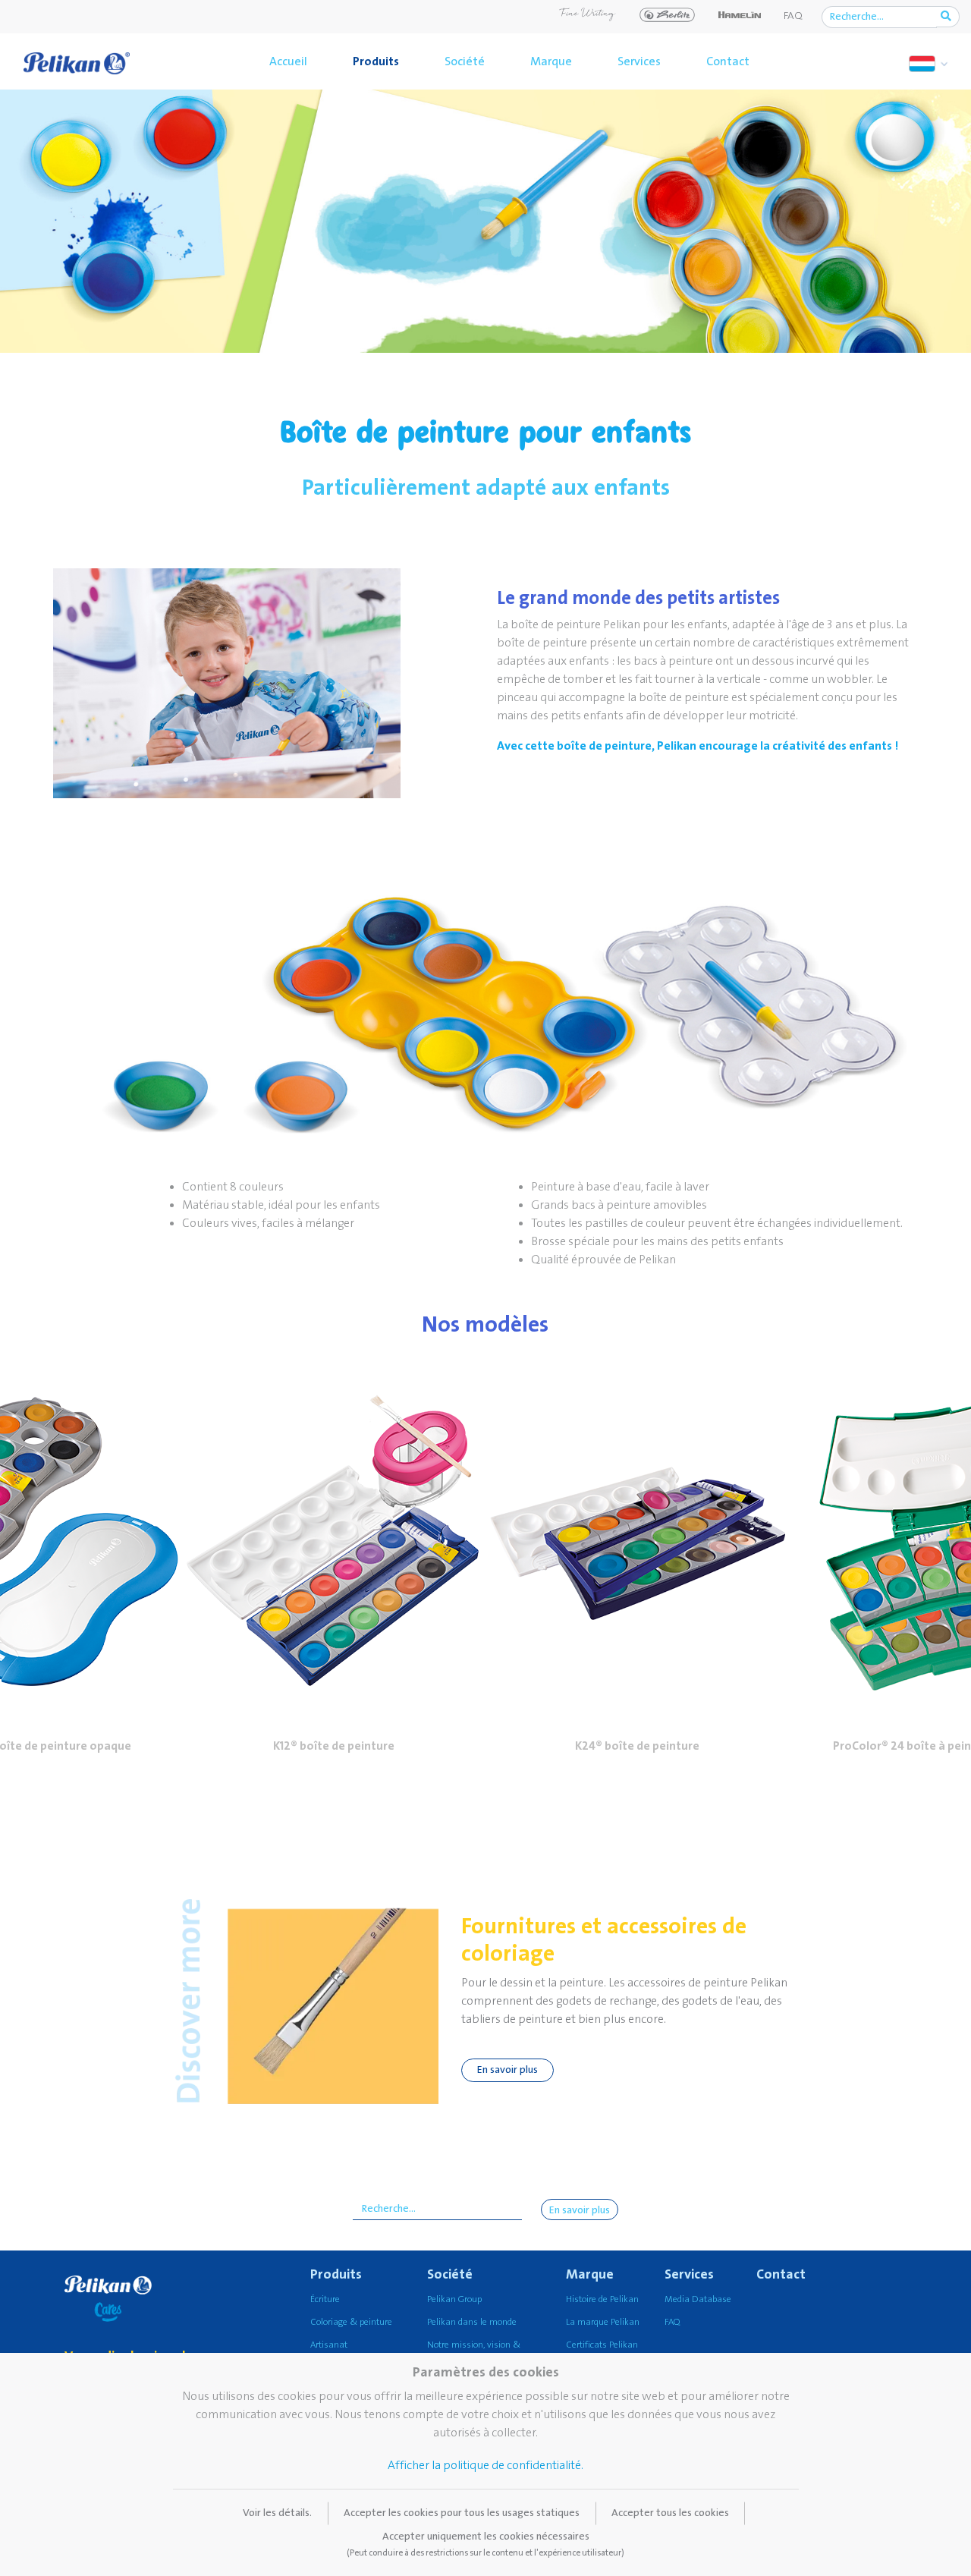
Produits (376, 61)
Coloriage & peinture (351, 2322)
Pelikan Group (454, 2299)
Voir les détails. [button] (277, 2513)
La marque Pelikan (603, 2322)
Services (639, 61)
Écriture (325, 2299)
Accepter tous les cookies (670, 2513)
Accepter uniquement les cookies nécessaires (485, 2544)
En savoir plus (507, 2070)
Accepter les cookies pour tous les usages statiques (462, 2513)
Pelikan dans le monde (472, 2322)
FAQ (793, 16)
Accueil (288, 61)
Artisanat (329, 2345)
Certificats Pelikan (602, 2345)
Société (465, 61)
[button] (334, 1541)
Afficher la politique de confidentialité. (485, 2465)
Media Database (698, 2299)
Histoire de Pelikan (602, 2299)
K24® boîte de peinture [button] (637, 1746)
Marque (551, 61)
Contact (728, 61)
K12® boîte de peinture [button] (334, 1746)
